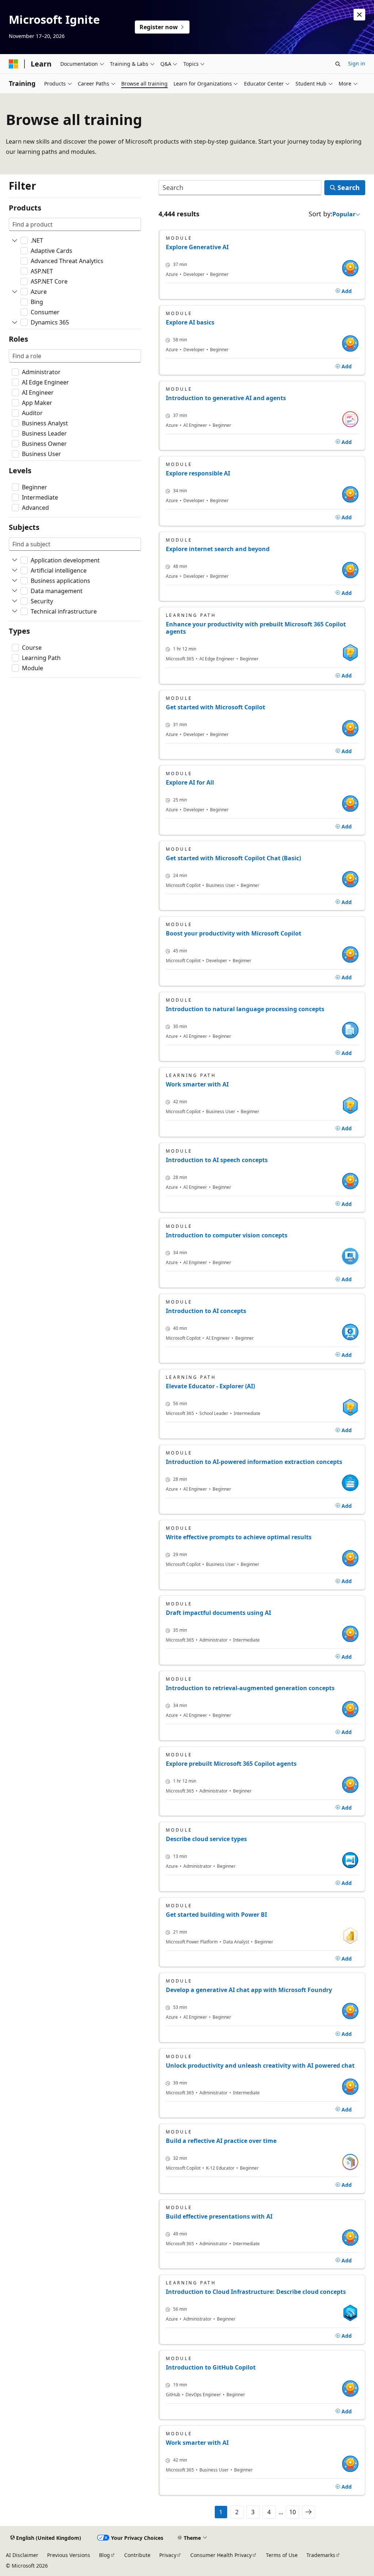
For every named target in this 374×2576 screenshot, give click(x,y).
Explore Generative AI (197, 247)
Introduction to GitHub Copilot (211, 2367)
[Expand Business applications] (15, 581)
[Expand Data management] (15, 591)
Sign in (357, 63)
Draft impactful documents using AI (218, 1613)
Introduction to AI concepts (206, 1311)
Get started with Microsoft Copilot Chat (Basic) (233, 858)
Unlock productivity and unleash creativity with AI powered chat (260, 2065)
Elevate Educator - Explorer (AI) (210, 1386)
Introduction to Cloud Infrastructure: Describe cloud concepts (256, 2292)
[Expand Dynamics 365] (15, 322)
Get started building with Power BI (216, 1915)
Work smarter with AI (197, 1084)
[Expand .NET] (15, 240)
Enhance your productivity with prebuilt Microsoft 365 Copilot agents (256, 628)
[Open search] (338, 64)
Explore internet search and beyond (218, 549)
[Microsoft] (14, 64)
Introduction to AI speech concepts (217, 1160)
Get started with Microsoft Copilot (215, 707)
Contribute (137, 2555)
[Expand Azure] (15, 292)
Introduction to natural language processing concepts (245, 1009)
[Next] (309, 2512)
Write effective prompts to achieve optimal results (239, 1537)
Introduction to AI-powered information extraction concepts (254, 1462)
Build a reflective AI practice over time (221, 2141)
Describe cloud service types (206, 1839)
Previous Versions (69, 2555)
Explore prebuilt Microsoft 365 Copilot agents (231, 1764)
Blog (104, 2555)
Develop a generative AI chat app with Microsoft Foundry (249, 1990)
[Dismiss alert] (359, 15)
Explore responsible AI (198, 473)
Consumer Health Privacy (221, 2555)
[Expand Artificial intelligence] (15, 570)
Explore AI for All (190, 782)
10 (293, 2512)
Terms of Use (282, 2555)
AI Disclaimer (22, 2555)
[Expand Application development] (15, 560)
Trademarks (321, 2555)
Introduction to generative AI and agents (226, 398)
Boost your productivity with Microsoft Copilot (234, 933)
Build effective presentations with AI (219, 2216)
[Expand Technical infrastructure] (15, 611)
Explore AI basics (190, 322)
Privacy (168, 2555)
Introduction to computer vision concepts (227, 1235)
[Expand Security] (15, 601)
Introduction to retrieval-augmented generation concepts (250, 1688)
